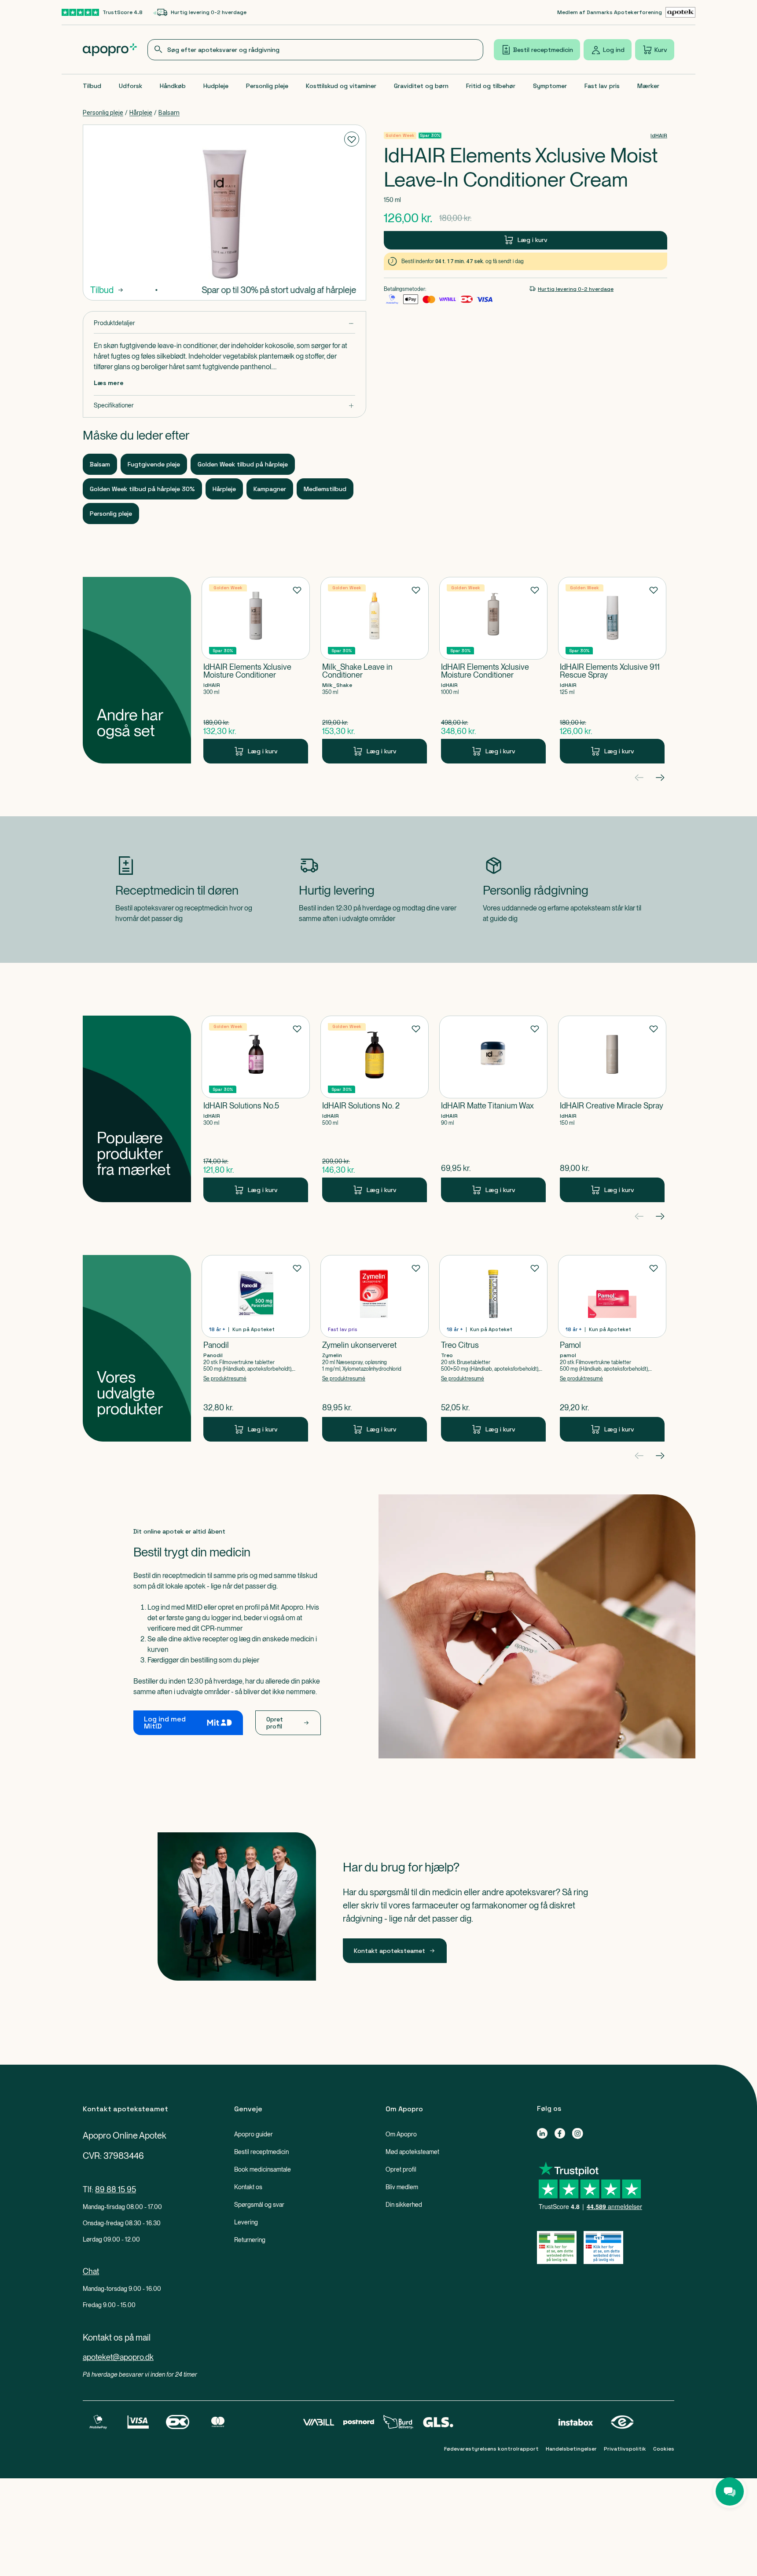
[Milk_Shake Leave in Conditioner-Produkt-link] (375, 670)
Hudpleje (216, 86)
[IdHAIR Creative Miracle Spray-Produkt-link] (612, 1109)
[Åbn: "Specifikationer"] (224, 405)
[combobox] (316, 50)
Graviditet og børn (421, 86)
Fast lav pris (602, 86)
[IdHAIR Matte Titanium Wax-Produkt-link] (493, 1109)
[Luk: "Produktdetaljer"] (224, 323)
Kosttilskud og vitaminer (341, 86)
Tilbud (92, 86)
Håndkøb (173, 86)
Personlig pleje (267, 86)
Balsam (169, 113)
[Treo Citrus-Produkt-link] (493, 1348)
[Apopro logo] (110, 50)
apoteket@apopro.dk (118, 2357)
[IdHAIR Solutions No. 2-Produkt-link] (375, 1109)
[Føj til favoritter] (352, 139)
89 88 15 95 (116, 2189)
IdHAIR (659, 136)
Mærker (648, 86)
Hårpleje (141, 113)
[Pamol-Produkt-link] (612, 1348)
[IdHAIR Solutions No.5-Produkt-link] (256, 1109)
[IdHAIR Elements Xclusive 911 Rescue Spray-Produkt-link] (612, 670)
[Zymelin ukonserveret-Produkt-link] (375, 1348)
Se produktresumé (225, 1379)
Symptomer (550, 86)
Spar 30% (430, 135)
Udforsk (130, 86)
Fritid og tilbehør (491, 86)
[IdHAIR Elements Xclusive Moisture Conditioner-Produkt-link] (256, 670)
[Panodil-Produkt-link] (256, 1348)
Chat (91, 2271)
